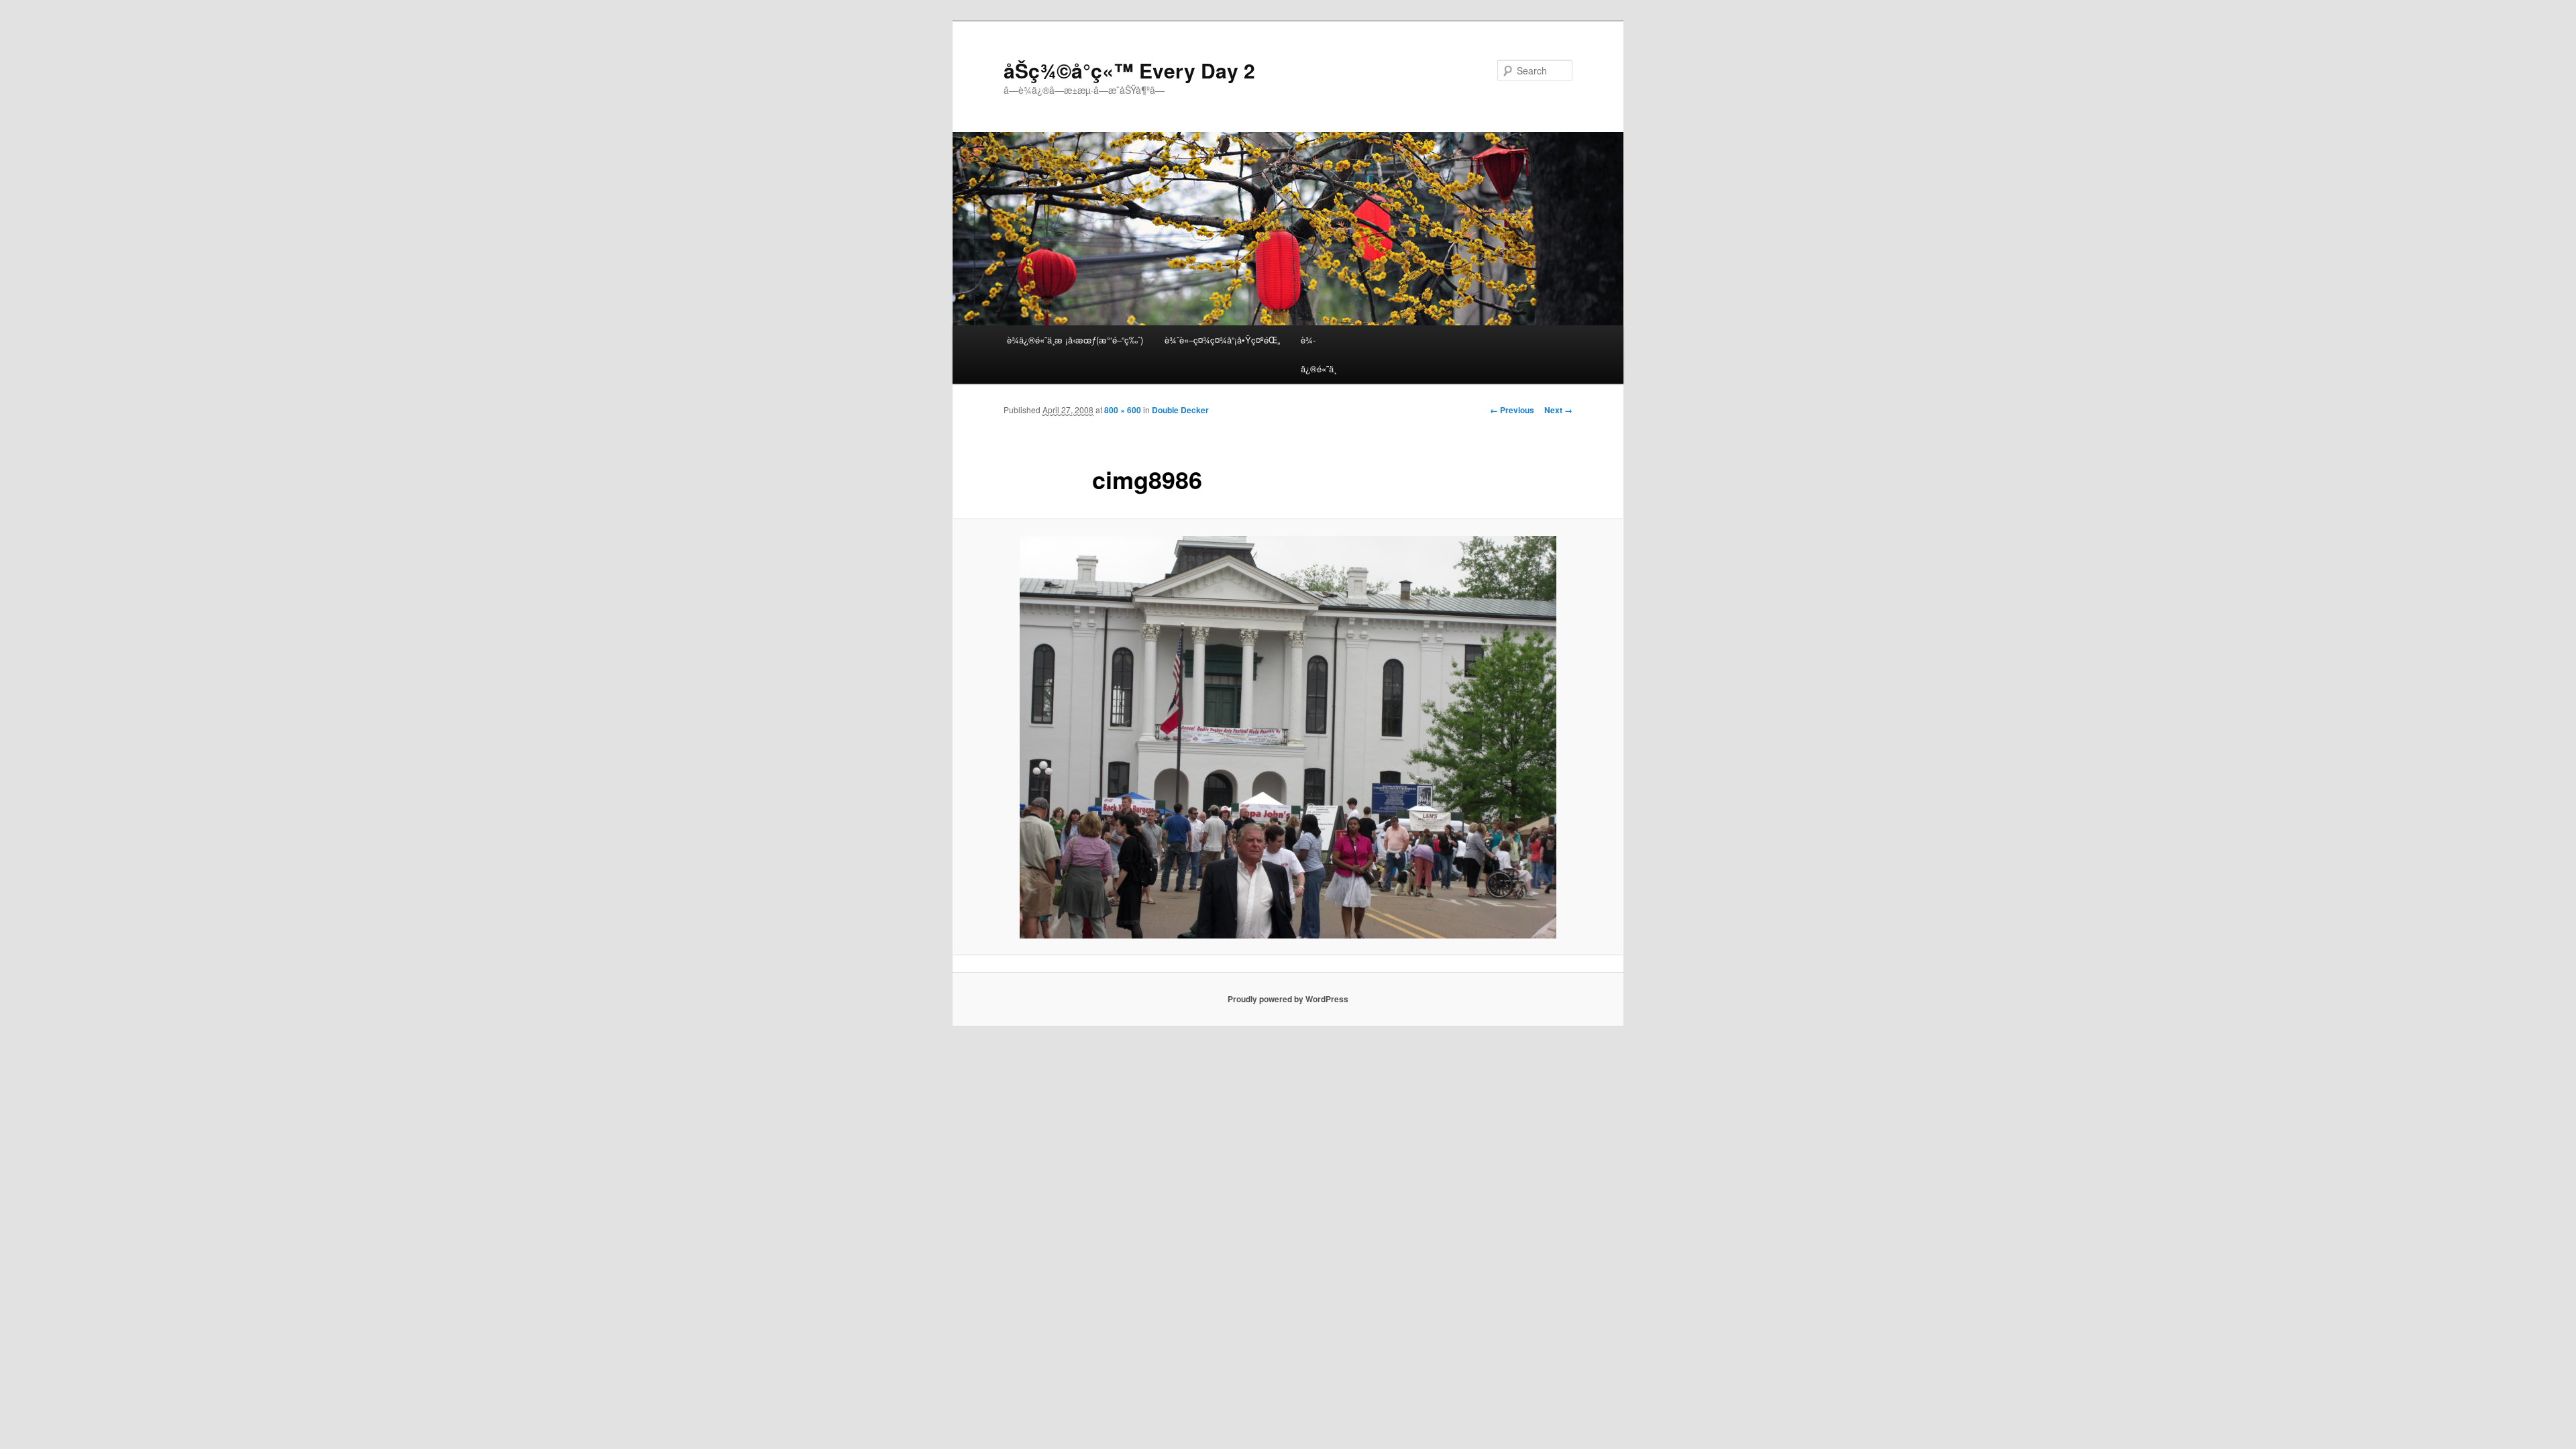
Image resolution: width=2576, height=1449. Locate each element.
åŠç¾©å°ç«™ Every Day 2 (1129, 70)
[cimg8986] (1288, 737)
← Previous (1512, 410)
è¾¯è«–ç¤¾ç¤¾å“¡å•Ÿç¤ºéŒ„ (1222, 340)
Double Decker (1180, 410)
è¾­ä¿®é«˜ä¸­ (1319, 354)
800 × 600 (1123, 410)
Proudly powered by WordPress (1288, 999)
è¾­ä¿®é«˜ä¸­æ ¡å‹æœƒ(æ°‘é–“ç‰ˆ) (1075, 340)
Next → (1558, 410)
